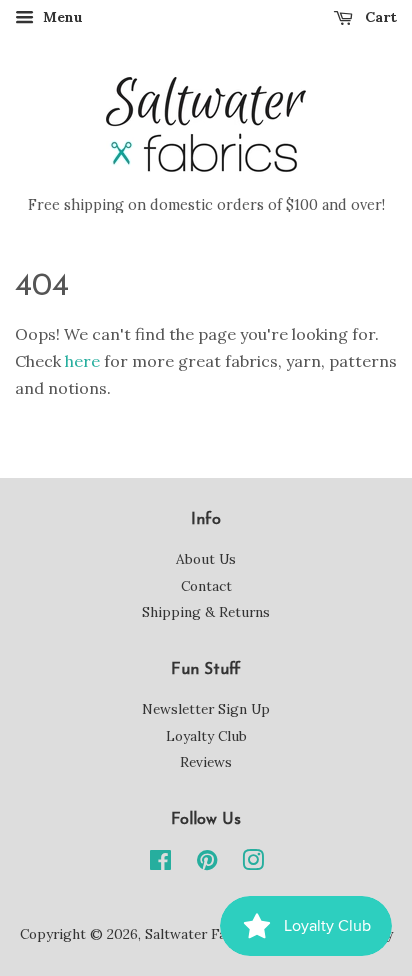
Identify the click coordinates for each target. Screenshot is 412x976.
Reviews (206, 762)
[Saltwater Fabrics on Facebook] (160, 864)
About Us (206, 559)
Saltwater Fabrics (201, 934)
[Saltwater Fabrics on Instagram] (253, 864)
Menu (61, 17)
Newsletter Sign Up (206, 709)
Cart (379, 17)
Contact (206, 586)
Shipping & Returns (206, 612)
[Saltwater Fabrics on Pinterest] (207, 864)
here (82, 361)
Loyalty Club (206, 736)
